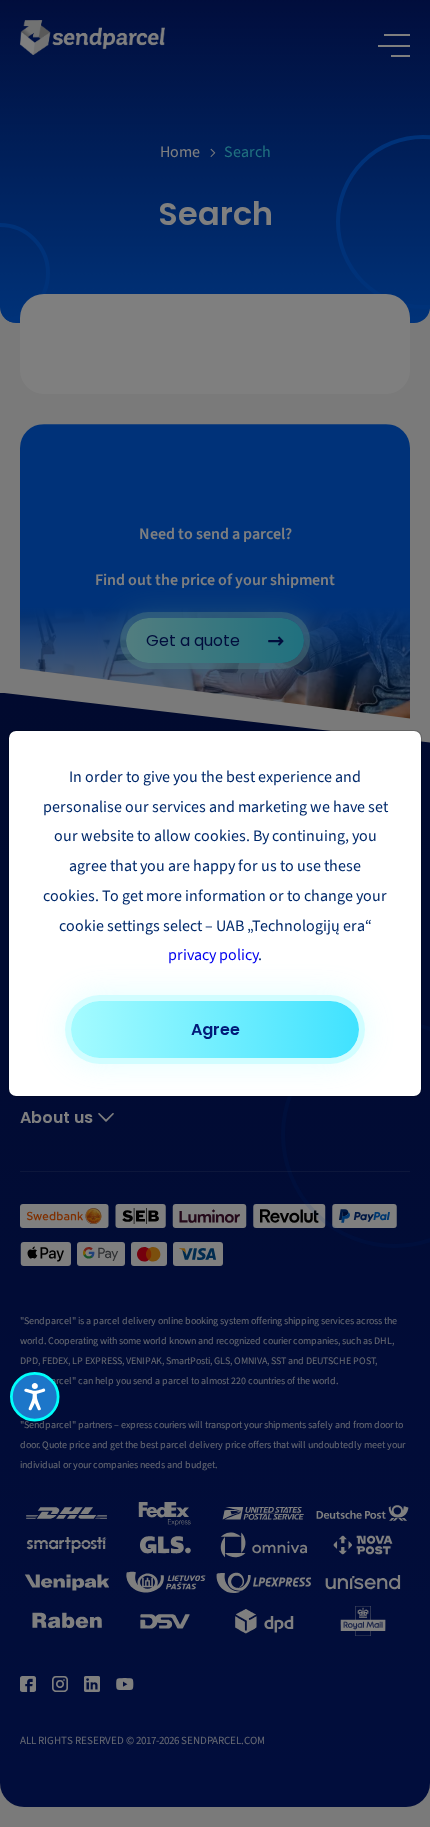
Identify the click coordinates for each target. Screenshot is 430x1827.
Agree (215, 1029)
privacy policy (213, 955)
